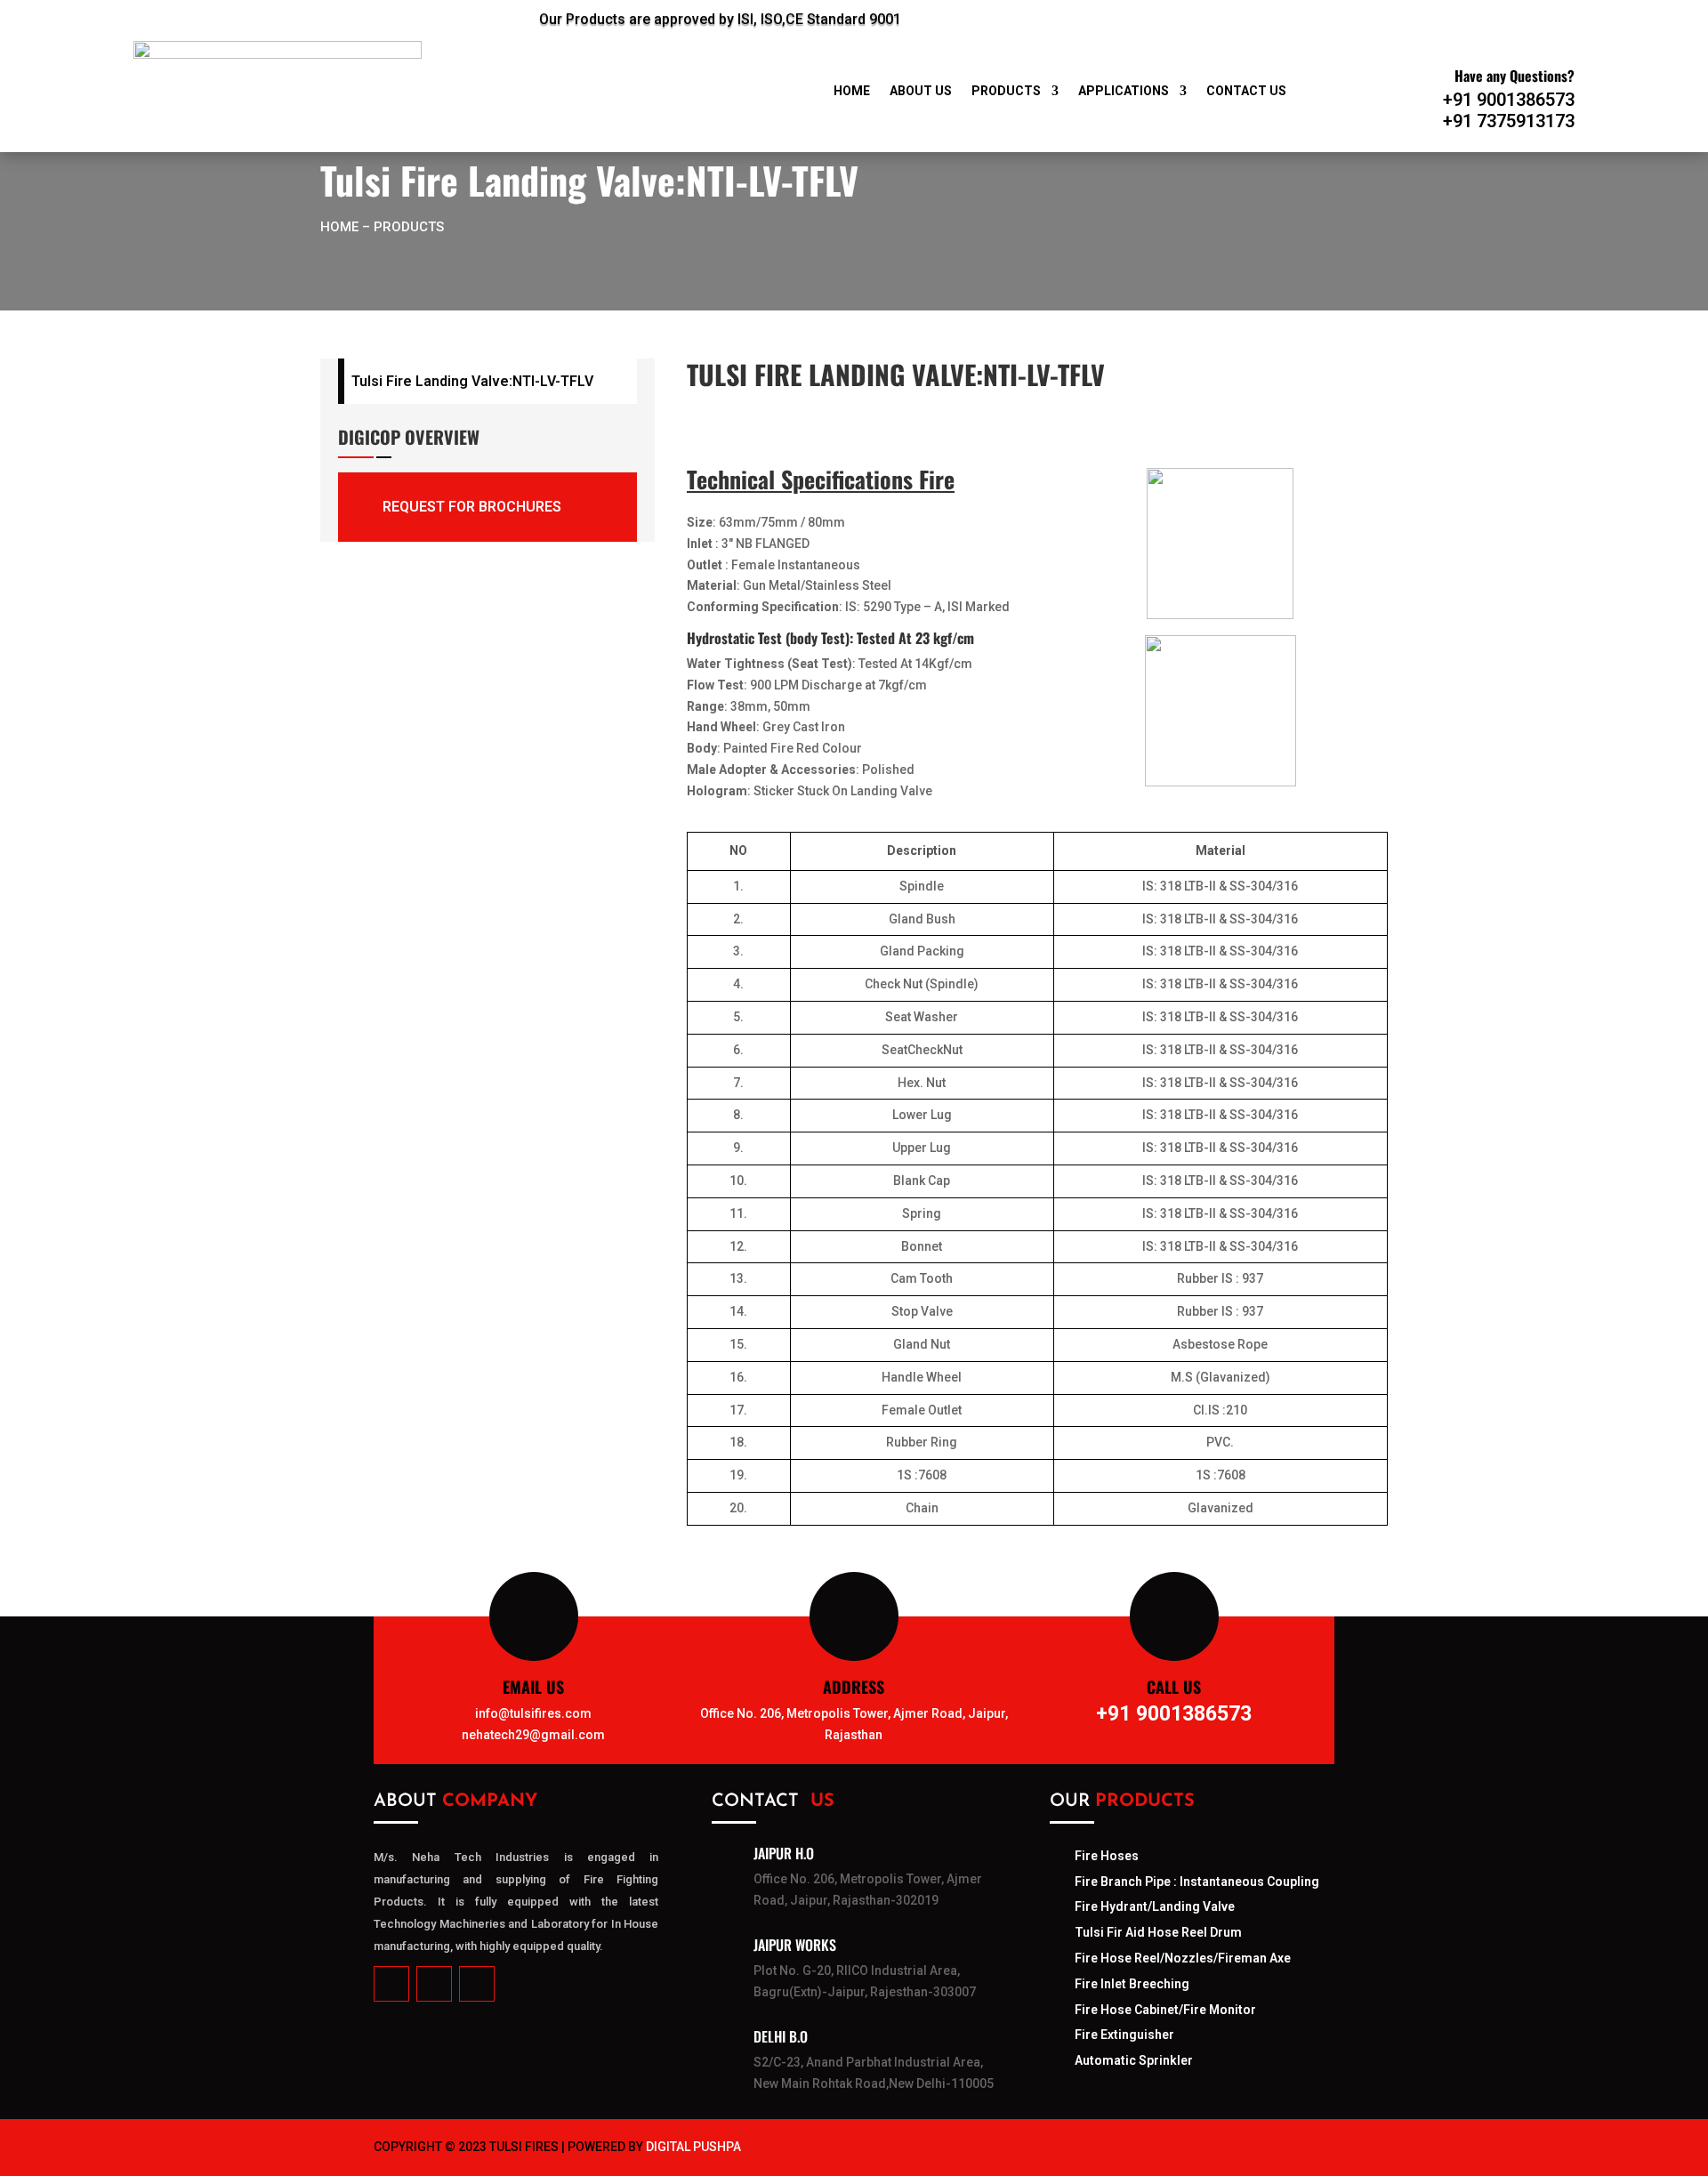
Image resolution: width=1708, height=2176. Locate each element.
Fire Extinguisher (1124, 2035)
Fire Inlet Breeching (1132, 1984)
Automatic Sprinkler (1134, 2060)
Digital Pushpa (693, 2147)
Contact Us (1246, 91)
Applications (1124, 91)
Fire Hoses (1107, 1856)
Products (1006, 91)
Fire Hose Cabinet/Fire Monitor (1165, 2010)
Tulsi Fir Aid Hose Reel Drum (1158, 1932)
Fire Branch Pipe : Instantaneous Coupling (1197, 1882)
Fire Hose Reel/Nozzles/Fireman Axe (1183, 1958)
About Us (921, 91)
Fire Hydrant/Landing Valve (1155, 1906)
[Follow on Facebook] (1210, 16)
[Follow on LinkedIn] (1253, 16)
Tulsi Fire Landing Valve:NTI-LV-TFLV (472, 381)
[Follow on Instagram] (1297, 16)
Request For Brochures (472, 507)
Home (852, 91)
